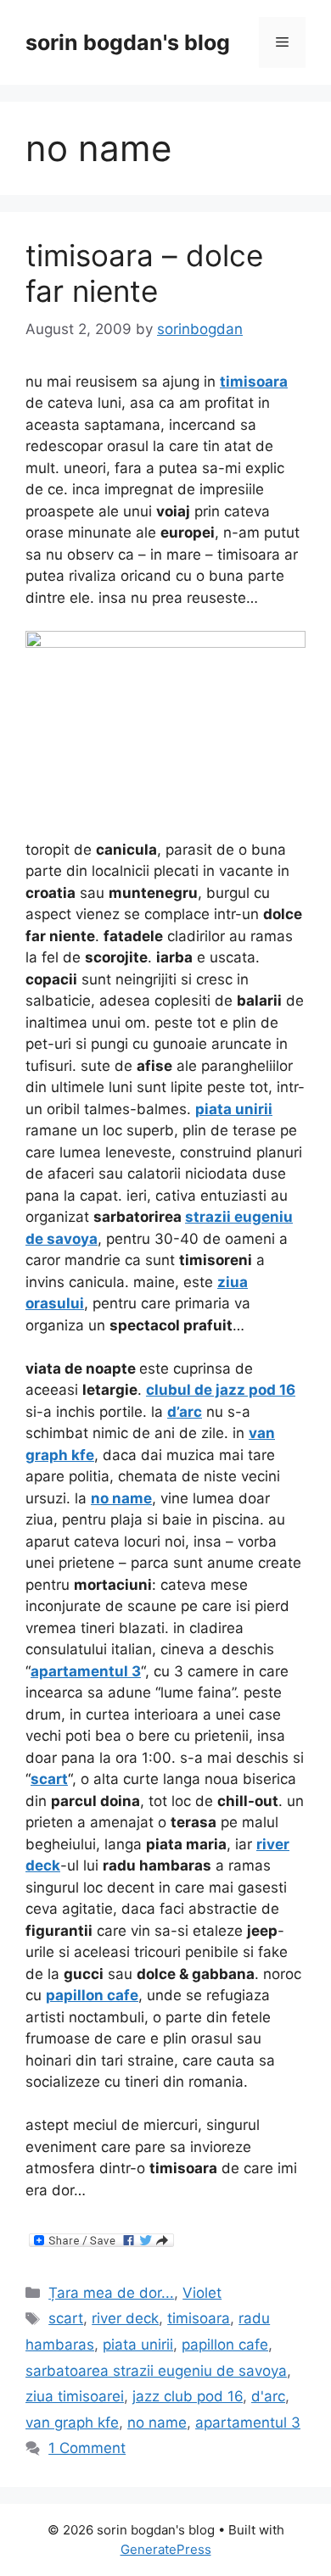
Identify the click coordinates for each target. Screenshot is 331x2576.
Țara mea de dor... (111, 2293)
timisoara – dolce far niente (144, 273)
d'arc (268, 2396)
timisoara (199, 2318)
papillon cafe (225, 2345)
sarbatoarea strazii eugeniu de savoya (156, 2371)
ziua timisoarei (75, 2396)
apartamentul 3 (248, 2423)
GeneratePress (166, 2549)
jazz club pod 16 (188, 2396)
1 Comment (87, 2448)
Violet (202, 2293)
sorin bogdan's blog (128, 42)
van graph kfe (72, 2423)
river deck (125, 2318)
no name (157, 2423)
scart (66, 2318)
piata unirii (138, 2345)
